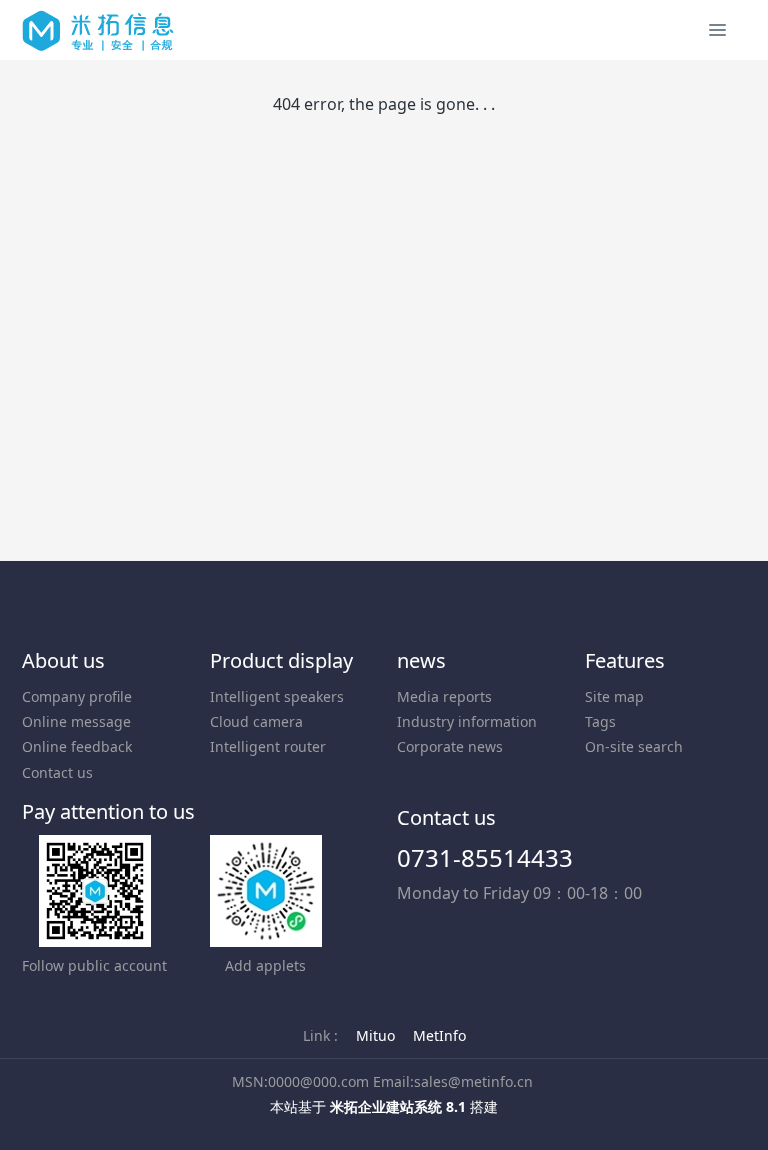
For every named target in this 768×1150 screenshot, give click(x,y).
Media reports (444, 696)
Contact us (57, 772)
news (421, 660)
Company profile (77, 696)
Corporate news (450, 746)
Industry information (467, 721)
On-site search (634, 746)
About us (63, 660)
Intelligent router (268, 746)
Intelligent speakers (277, 696)
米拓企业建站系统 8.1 (398, 1106)
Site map (614, 696)
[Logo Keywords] (98, 30)
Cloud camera (256, 721)
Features (625, 660)
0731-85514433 (485, 857)
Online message (76, 721)
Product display (281, 660)
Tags (600, 721)
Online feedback (77, 746)
